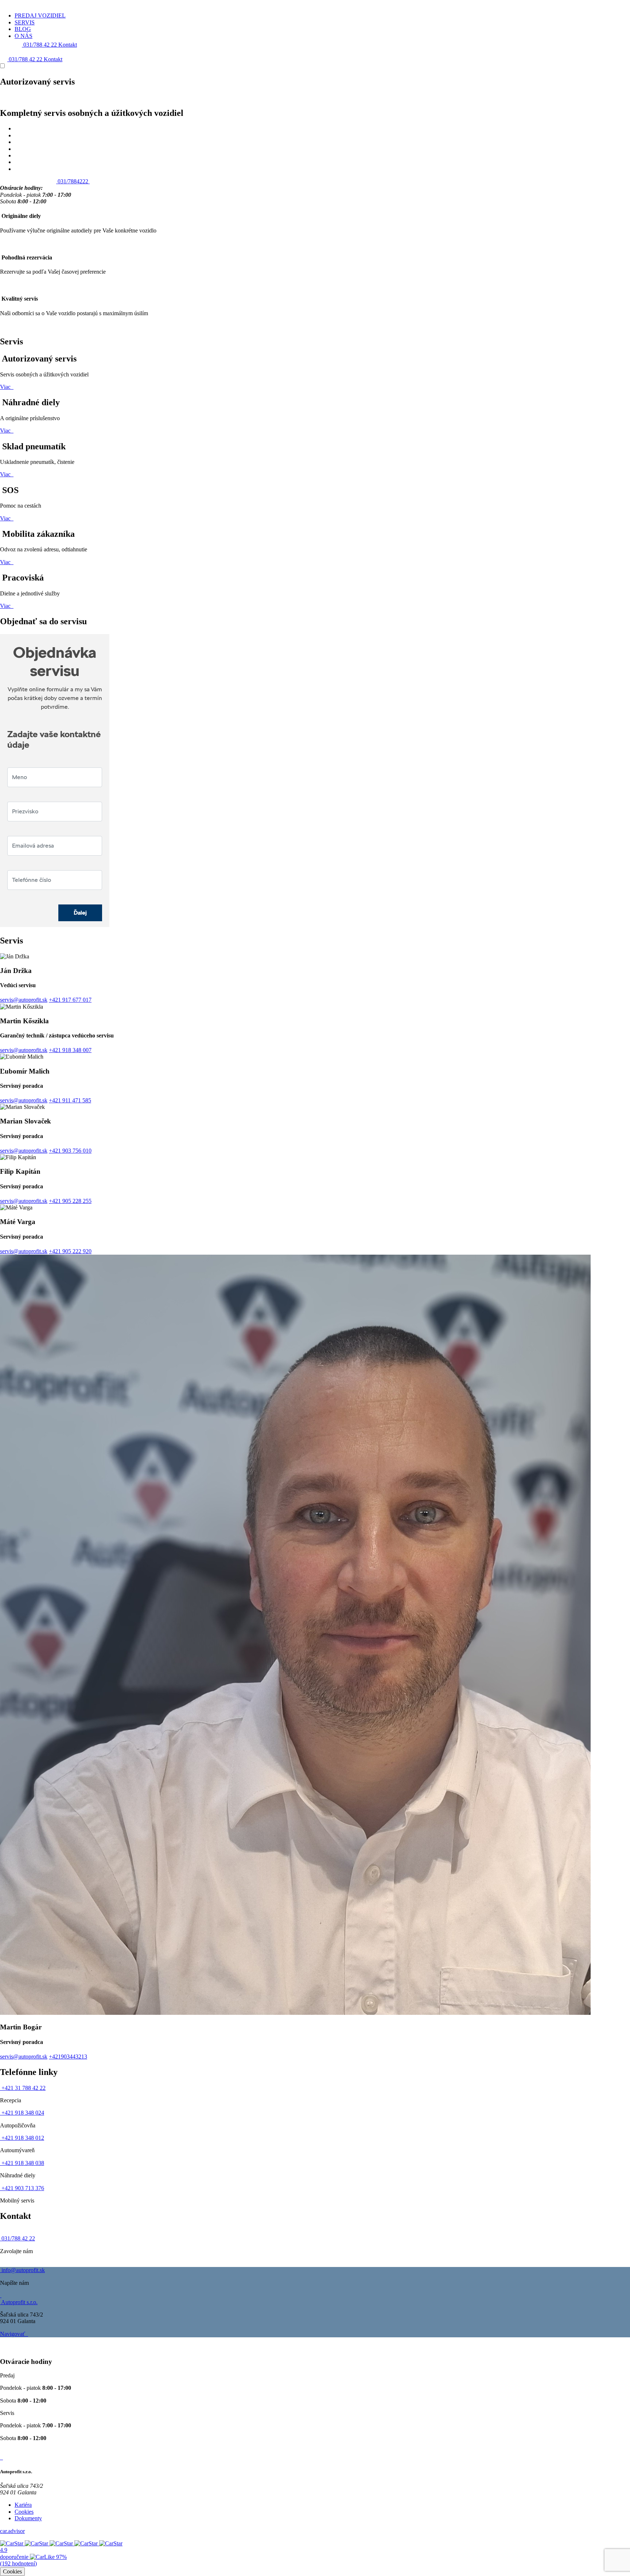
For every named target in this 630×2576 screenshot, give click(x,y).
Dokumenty (28, 2518)
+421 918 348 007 (70, 1050)
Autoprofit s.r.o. (19, 2302)
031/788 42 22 (40, 45)
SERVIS (25, 22)
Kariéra (23, 2505)
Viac (6, 387)
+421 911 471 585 (70, 1100)
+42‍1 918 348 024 (22, 2113)
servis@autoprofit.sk (24, 1000)
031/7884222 (73, 181)
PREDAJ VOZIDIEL (40, 15)
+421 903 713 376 (22, 2188)
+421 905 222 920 (70, 1251)
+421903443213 (68, 2057)
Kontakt (68, 45)
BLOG (23, 29)
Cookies (24, 2512)
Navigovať (13, 2334)
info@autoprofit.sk (22, 2270)
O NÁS (24, 36)
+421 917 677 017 (70, 1000)
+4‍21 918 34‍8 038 (22, 2163)
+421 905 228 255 (70, 1201)
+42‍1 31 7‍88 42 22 (23, 2088)
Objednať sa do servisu (27, 181)
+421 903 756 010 (70, 1151)
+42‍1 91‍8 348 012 (22, 2138)
